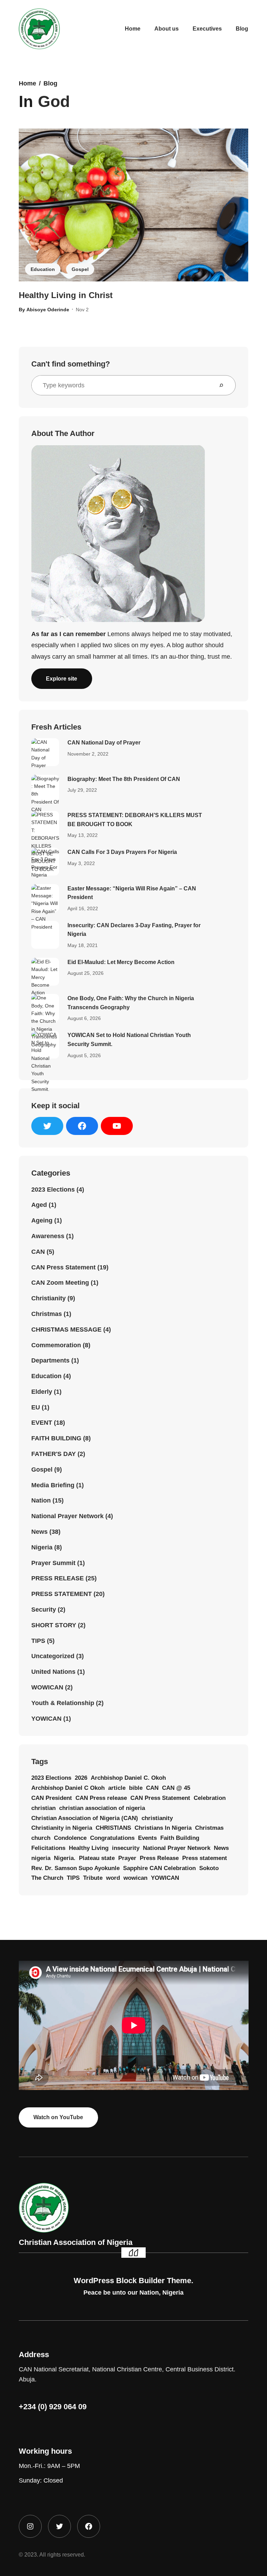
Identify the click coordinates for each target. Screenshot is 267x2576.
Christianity (48, 1298)
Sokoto (209, 1868)
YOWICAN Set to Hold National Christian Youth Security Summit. (129, 1040)
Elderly (42, 1392)
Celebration (210, 1798)
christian (43, 1808)
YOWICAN (46, 1719)
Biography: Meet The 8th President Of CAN (124, 779)
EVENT (42, 1423)
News (39, 1532)
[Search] (224, 385)
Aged (39, 1205)
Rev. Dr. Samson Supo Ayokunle (75, 1868)
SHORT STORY (54, 1625)
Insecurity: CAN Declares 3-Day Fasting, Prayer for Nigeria (134, 930)
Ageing (42, 1220)
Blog (50, 83)
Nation (41, 1500)
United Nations (53, 1672)
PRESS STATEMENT (62, 1594)
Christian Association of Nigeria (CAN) (85, 1818)
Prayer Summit (53, 1563)
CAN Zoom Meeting (60, 1283)
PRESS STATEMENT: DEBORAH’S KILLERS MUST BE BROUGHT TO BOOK (135, 820)
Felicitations (48, 1848)
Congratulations (112, 1838)
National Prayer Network (67, 1516)
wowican (135, 1878)
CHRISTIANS (113, 1828)
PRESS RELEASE (58, 1578)
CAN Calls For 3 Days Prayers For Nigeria (122, 852)
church (41, 1838)
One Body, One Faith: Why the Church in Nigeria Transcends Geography (131, 1003)
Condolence (70, 1838)
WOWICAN (47, 1687)
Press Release (159, 1858)
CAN (38, 1252)
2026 (81, 1778)
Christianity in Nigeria (62, 1828)
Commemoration (56, 1345)
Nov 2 (82, 310)
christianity (157, 1818)
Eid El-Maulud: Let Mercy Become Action (121, 962)
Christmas (47, 1314)
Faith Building (180, 1838)
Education (43, 269)
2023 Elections (53, 1190)
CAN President (52, 1798)
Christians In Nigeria (163, 1828)
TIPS (38, 1641)
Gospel (80, 269)
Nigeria (42, 1547)
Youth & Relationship (63, 1703)
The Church (47, 1878)
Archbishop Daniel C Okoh (68, 1788)
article (117, 1788)
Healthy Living (89, 1848)
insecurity (126, 1848)
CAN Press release (101, 1798)
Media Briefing (53, 1485)
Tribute (93, 1878)
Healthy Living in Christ (66, 295)
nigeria (41, 1858)
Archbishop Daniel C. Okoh (128, 1778)
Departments (50, 1360)
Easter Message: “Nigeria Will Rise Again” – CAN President (132, 893)
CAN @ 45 (176, 1788)
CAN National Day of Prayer (104, 743)
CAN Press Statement (63, 1267)
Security (44, 1610)
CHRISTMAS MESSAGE (66, 1330)
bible (136, 1788)
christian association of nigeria (102, 1808)
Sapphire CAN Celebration (159, 1868)
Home (27, 83)
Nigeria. (65, 1858)
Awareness (48, 1236)
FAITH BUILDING (56, 1438)
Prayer (127, 1858)
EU (36, 1407)
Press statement (205, 1858)
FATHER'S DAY (54, 1454)
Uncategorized (53, 1656)
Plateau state (97, 1858)
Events (147, 1838)
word (113, 1878)
